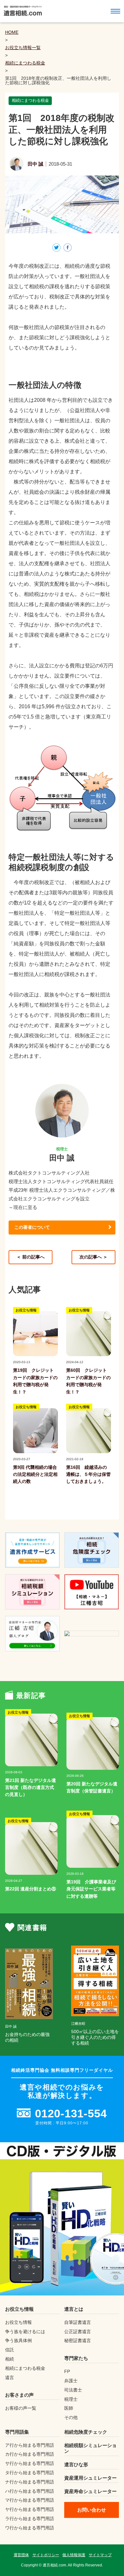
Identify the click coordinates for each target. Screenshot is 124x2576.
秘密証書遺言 (78, 2340)
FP (67, 2371)
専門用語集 (17, 2432)
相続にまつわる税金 (25, 63)
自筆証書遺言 (78, 2322)
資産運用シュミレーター (90, 2478)
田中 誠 (35, 164)
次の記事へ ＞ (93, 1257)
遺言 (10, 2377)
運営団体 (21, 2555)
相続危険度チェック (86, 2432)
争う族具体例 (18, 2340)
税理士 (71, 2399)
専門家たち (76, 2358)
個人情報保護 (74, 2555)
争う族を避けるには (25, 2332)
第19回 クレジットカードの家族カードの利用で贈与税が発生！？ (35, 1381)
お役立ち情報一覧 (23, 48)
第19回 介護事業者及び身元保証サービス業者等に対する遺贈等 (91, 1889)
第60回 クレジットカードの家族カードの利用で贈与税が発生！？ (88, 1381)
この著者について (32, 1227)
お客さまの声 (19, 2395)
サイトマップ (100, 2555)
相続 (10, 2359)
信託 (10, 2350)
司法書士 (73, 2390)
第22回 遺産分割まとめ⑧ (31, 1889)
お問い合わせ (92, 2510)
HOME (12, 32)
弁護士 (71, 2381)
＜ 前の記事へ (31, 1257)
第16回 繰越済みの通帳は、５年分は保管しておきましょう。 (88, 1474)
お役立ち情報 (26, 1310)
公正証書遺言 (78, 2332)
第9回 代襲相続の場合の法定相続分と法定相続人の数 (35, 1474)
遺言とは (74, 2309)
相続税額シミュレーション (90, 2448)
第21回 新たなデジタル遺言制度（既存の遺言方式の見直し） (31, 1787)
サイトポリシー (46, 2555)
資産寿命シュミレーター (90, 2491)
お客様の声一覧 (21, 2408)
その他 (71, 2417)
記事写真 (21, 1356)
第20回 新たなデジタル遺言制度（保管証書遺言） (92, 1787)
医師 (69, 2408)
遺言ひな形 (76, 2464)
